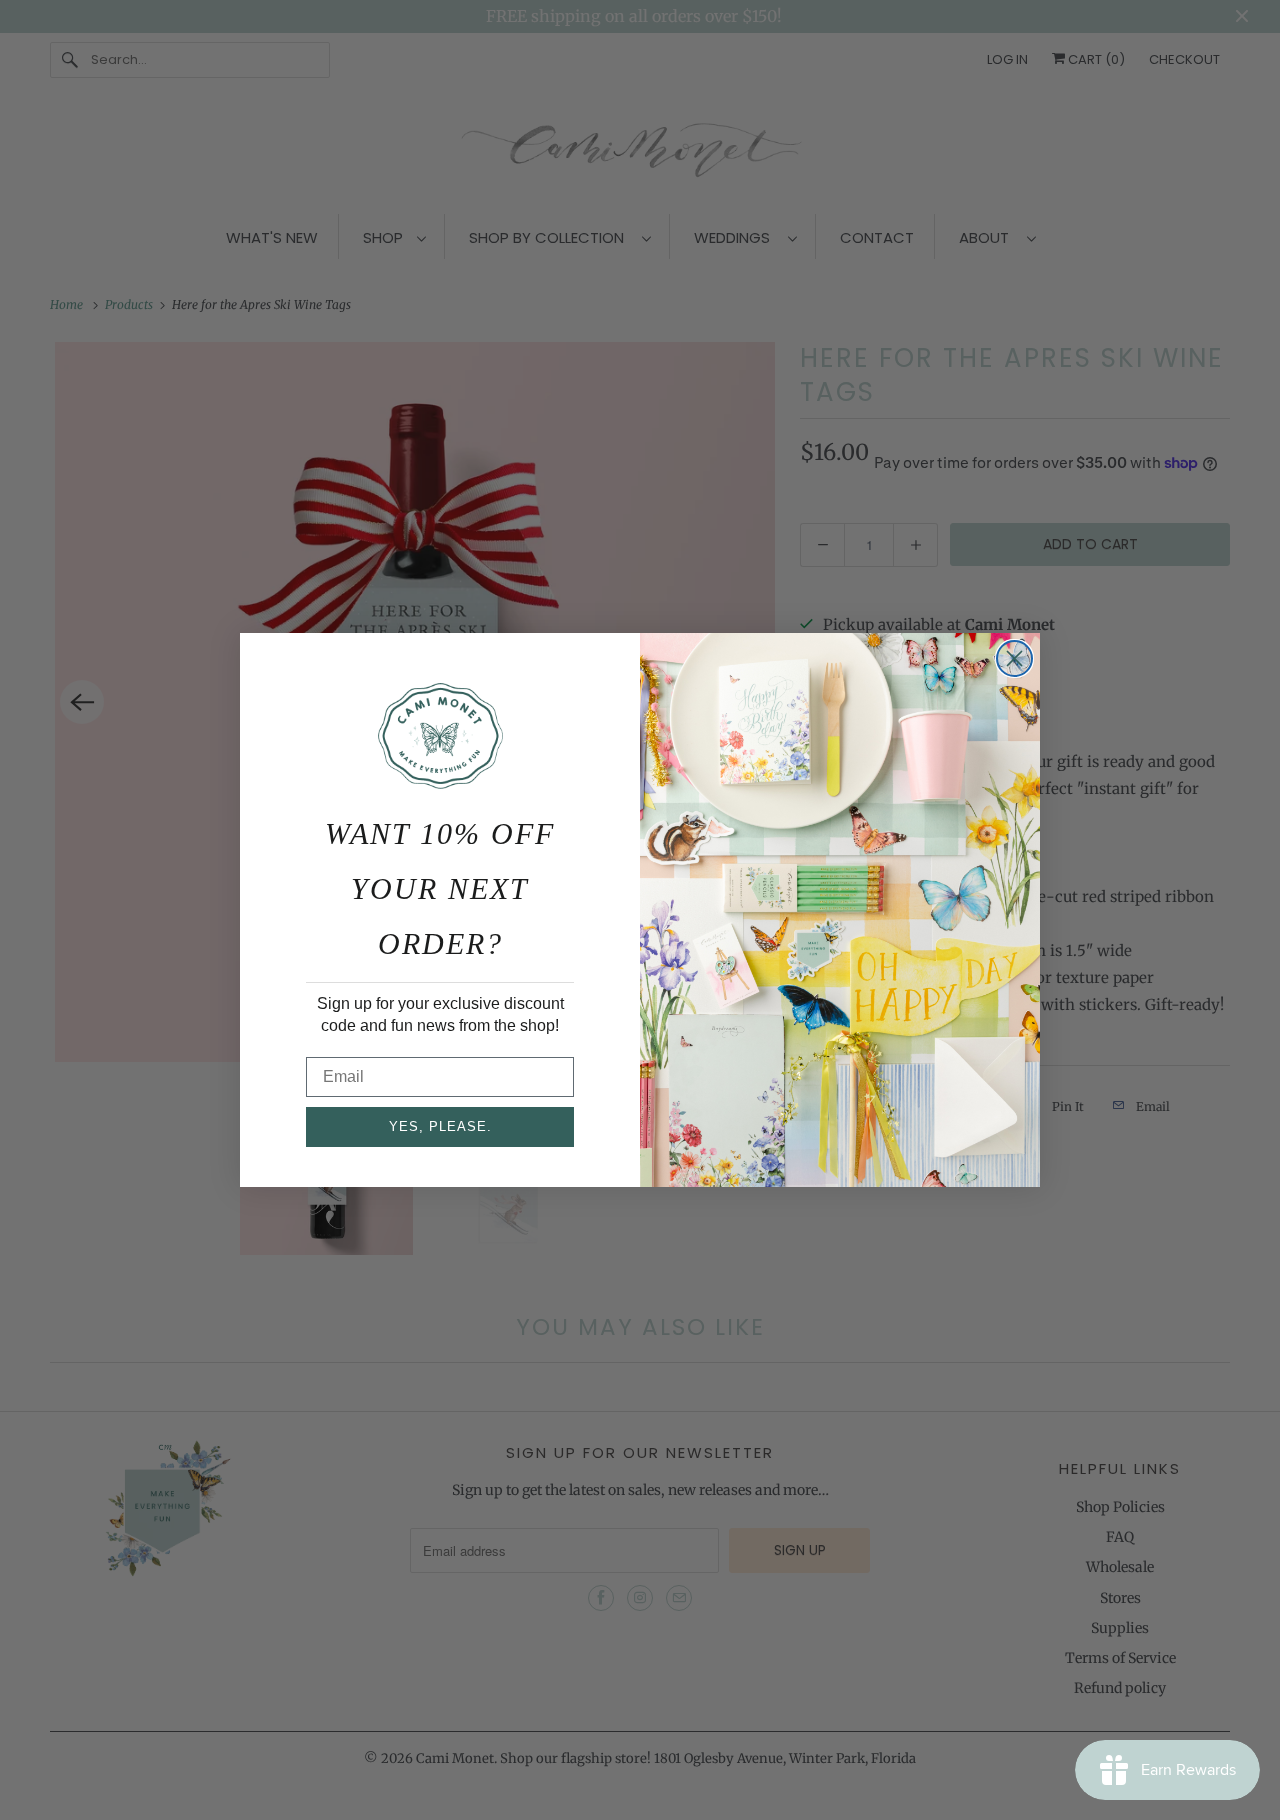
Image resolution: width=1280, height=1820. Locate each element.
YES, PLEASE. (440, 1126)
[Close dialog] (1014, 658)
